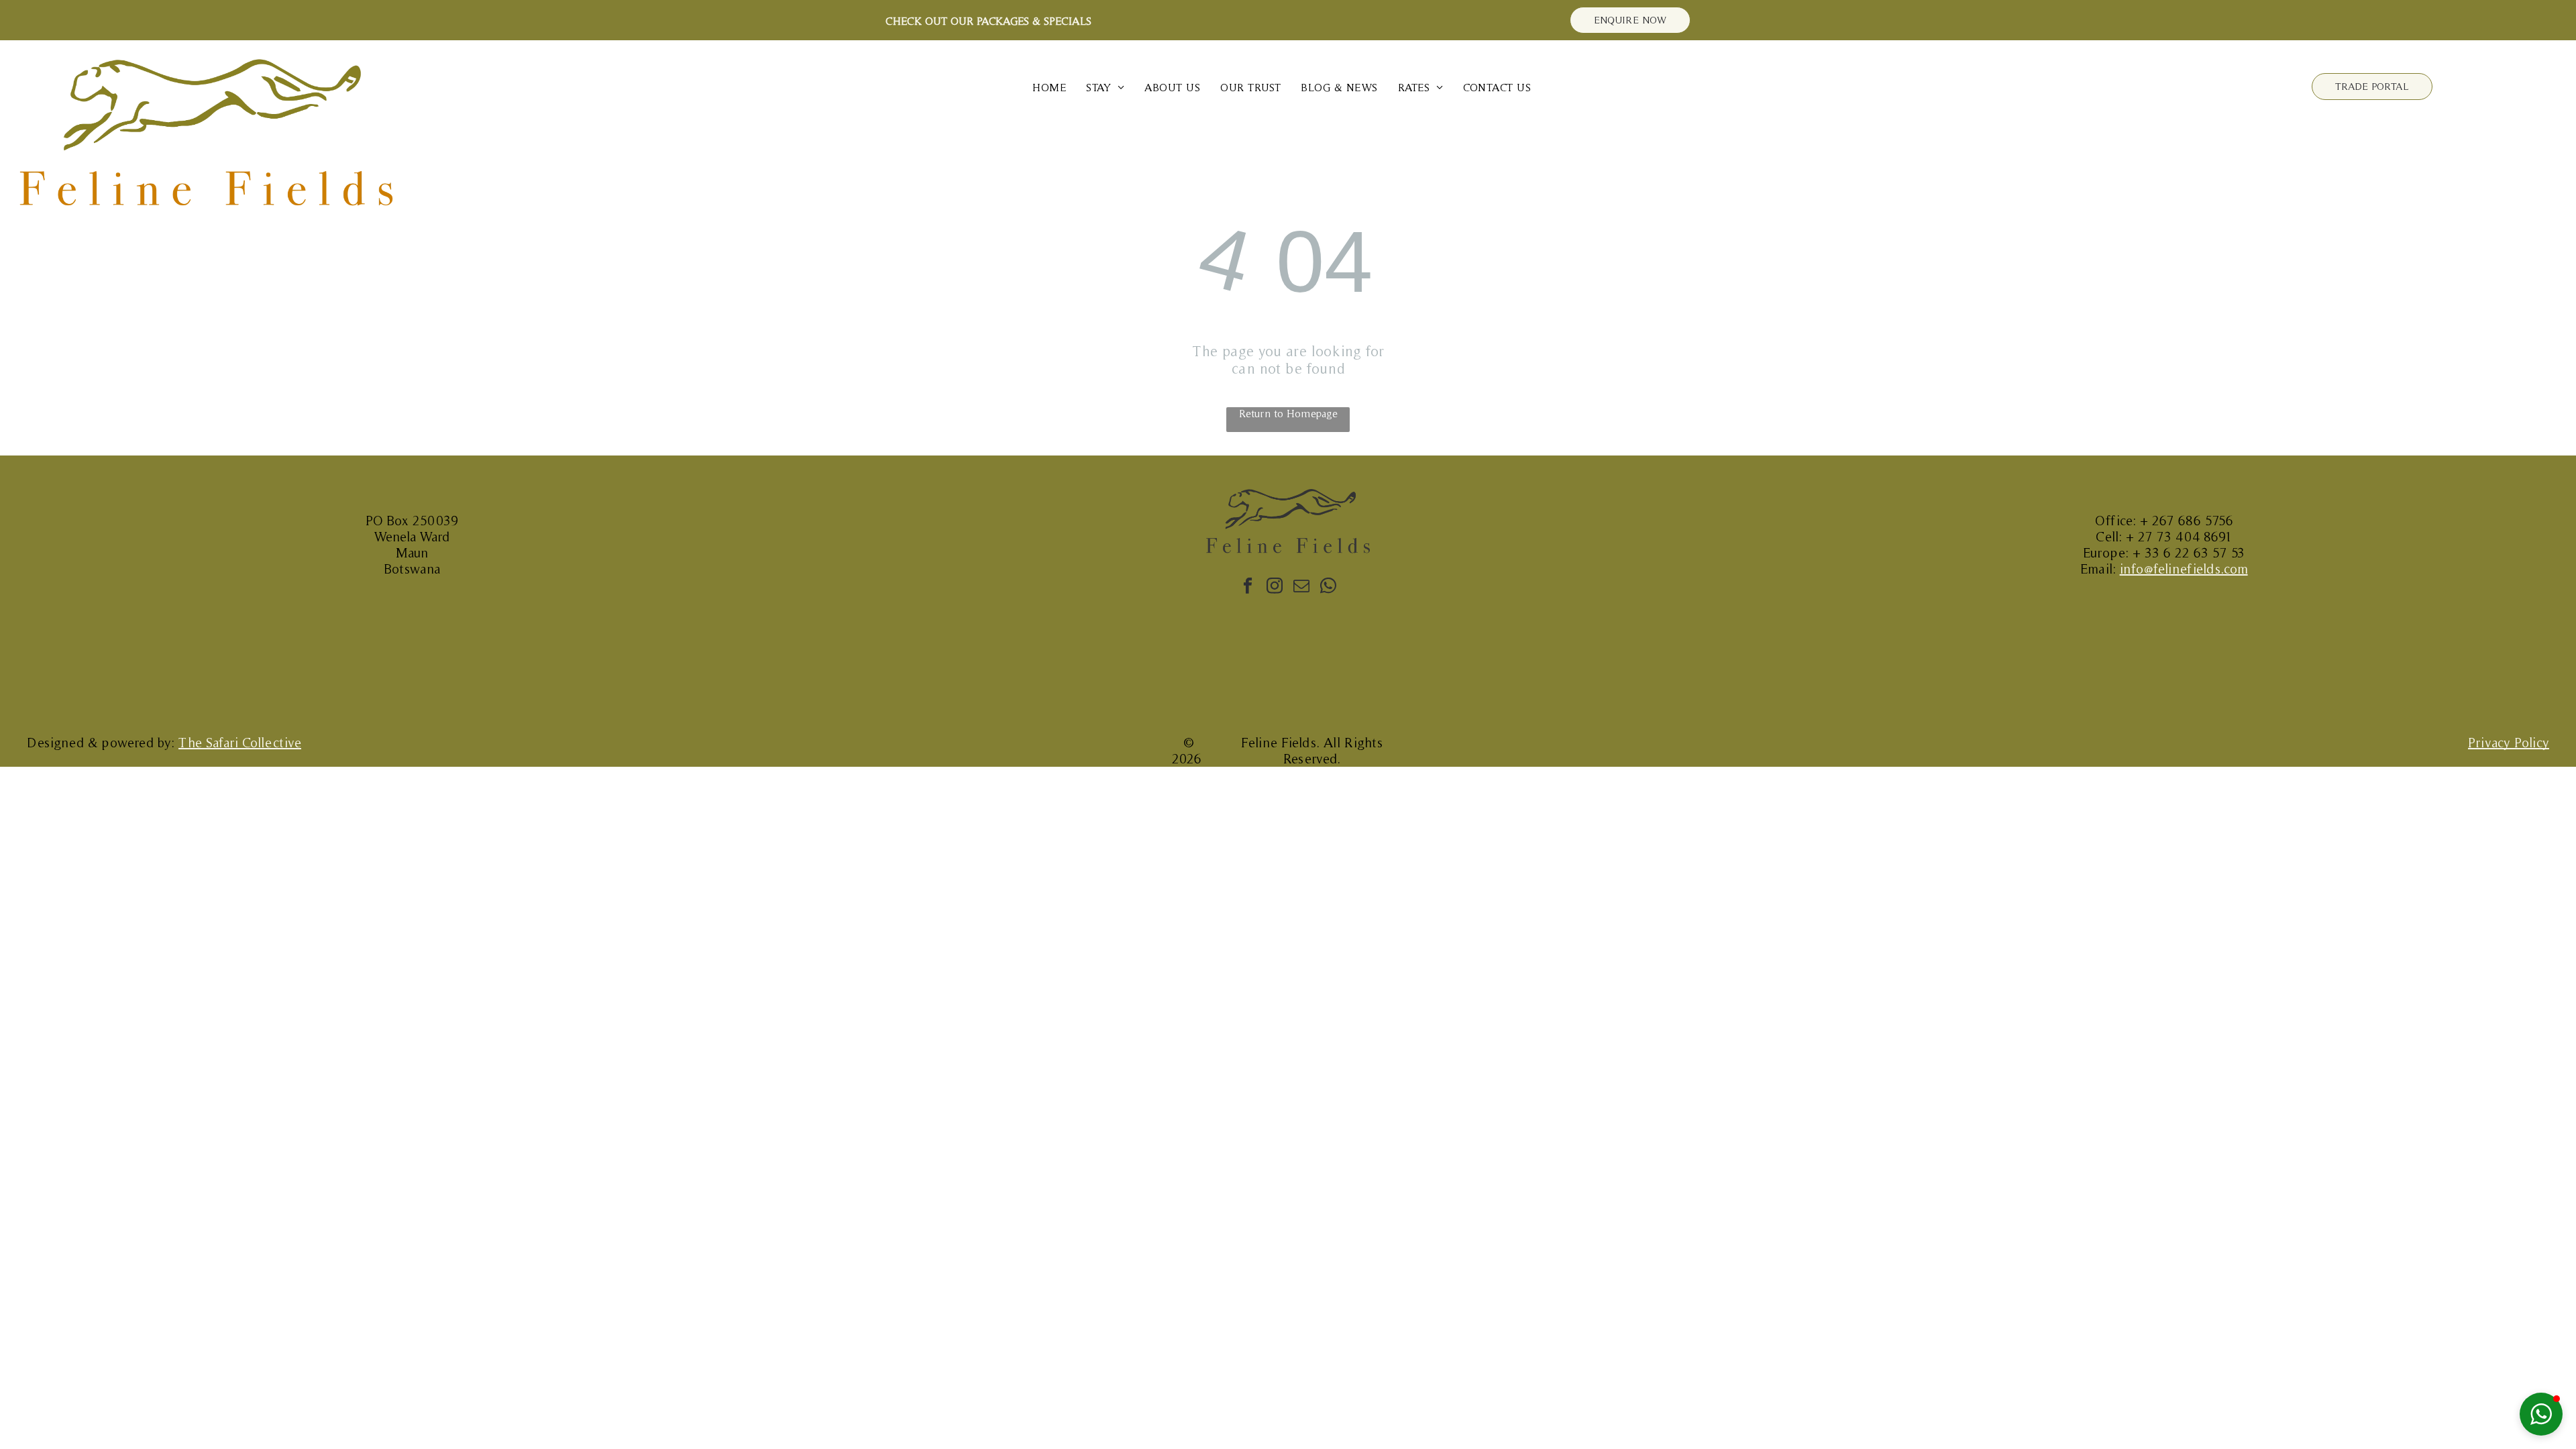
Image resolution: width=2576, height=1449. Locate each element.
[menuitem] (1049, 88)
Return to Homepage (1288, 413)
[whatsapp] (1328, 587)
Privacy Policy (2509, 743)
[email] (1301, 587)
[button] (2541, 1414)
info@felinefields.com (2184, 569)
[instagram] (1274, 587)
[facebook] (1247, 587)
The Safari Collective (240, 743)
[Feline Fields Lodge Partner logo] (1537, 681)
